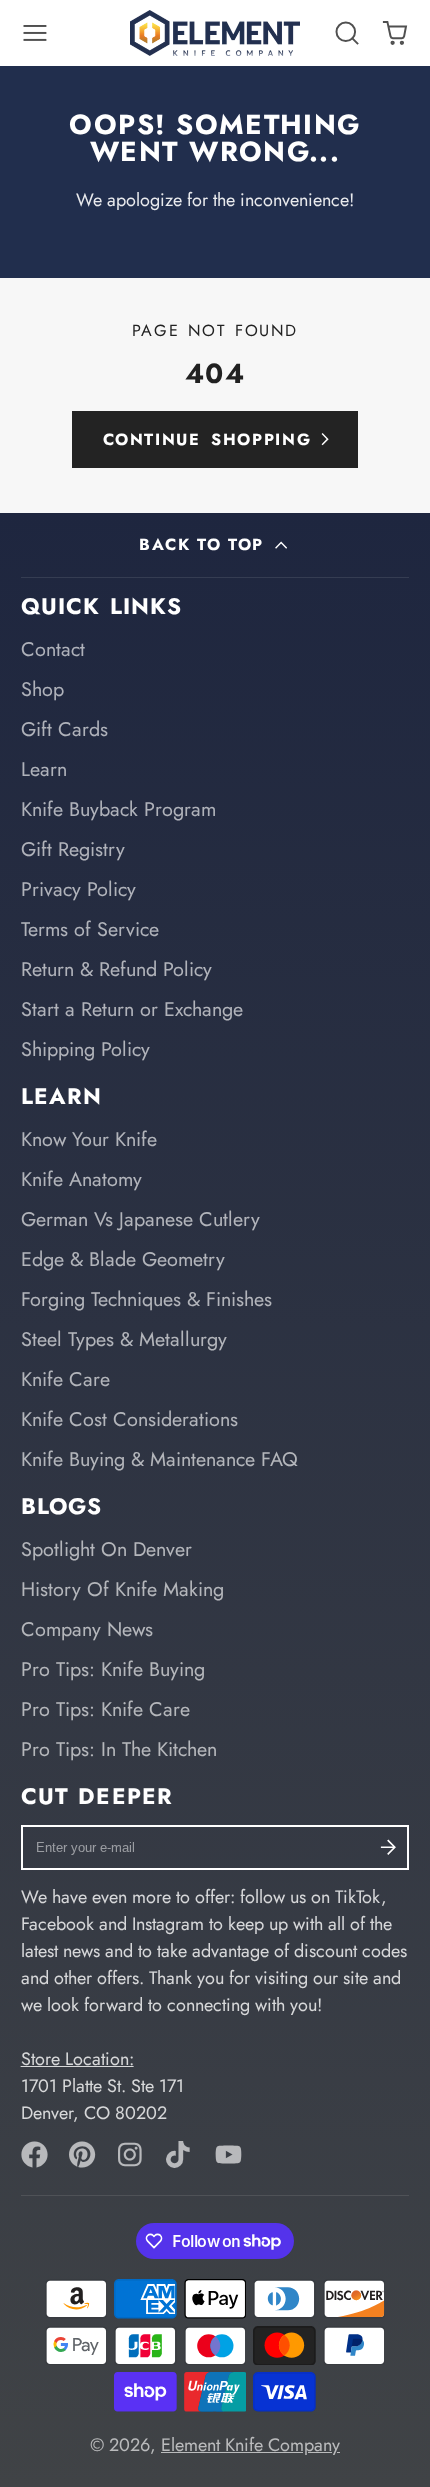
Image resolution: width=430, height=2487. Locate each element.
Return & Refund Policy (116, 969)
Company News (87, 1629)
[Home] (215, 33)
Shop (42, 689)
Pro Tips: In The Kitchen (119, 1749)
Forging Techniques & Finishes (146, 1299)
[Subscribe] (387, 1847)
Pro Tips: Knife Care (105, 1709)
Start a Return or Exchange (132, 1009)
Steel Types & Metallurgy (124, 1339)
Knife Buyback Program (118, 809)
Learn (44, 769)
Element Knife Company (250, 2445)
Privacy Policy (78, 889)
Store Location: (77, 2059)
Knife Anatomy (81, 1179)
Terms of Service (90, 929)
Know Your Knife (89, 1139)
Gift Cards (64, 729)
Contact (53, 649)
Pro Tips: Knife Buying (113, 1669)
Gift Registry (73, 849)
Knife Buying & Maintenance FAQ (159, 1459)
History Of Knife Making (122, 1589)
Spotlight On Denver (106, 1549)
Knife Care (65, 1379)
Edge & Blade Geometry (123, 1259)
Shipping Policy (85, 1049)
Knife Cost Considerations (129, 1419)
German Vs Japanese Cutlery (140, 1219)
